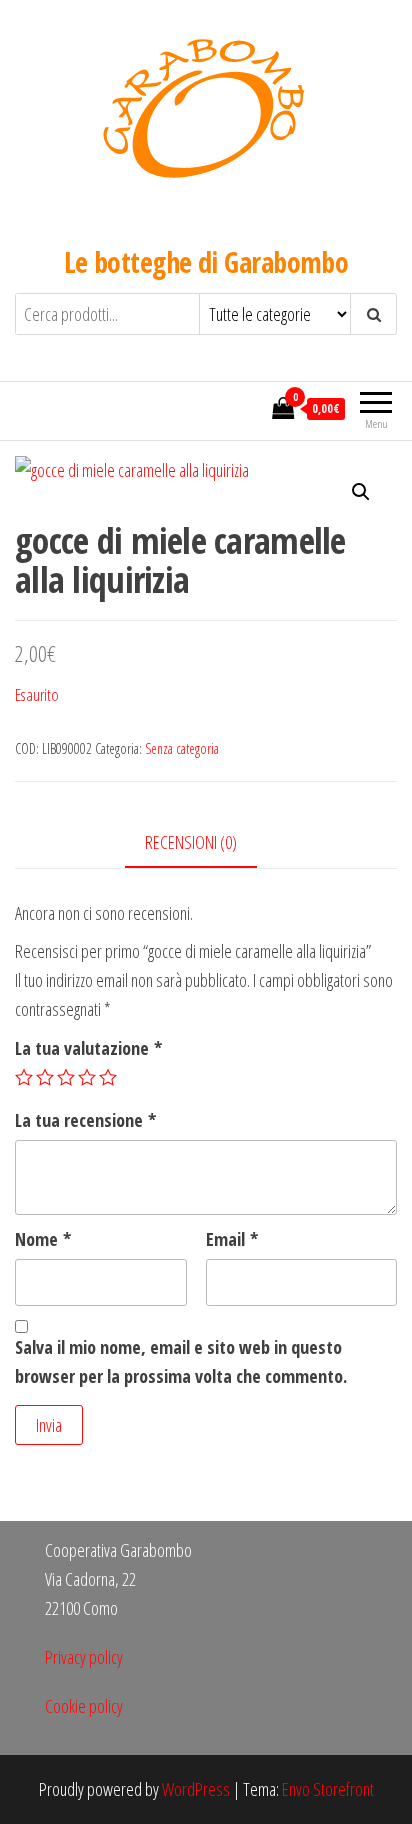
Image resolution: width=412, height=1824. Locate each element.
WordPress (196, 1789)
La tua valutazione (88, 1048)
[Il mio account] (251, 408)
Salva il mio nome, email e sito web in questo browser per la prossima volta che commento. (181, 1361)
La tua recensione (85, 1120)
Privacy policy (84, 1657)
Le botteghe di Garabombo (206, 262)
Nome (43, 1239)
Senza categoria (182, 748)
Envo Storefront (328, 1789)
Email (232, 1239)
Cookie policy (84, 1706)
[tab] (206, 843)
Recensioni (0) (191, 842)
